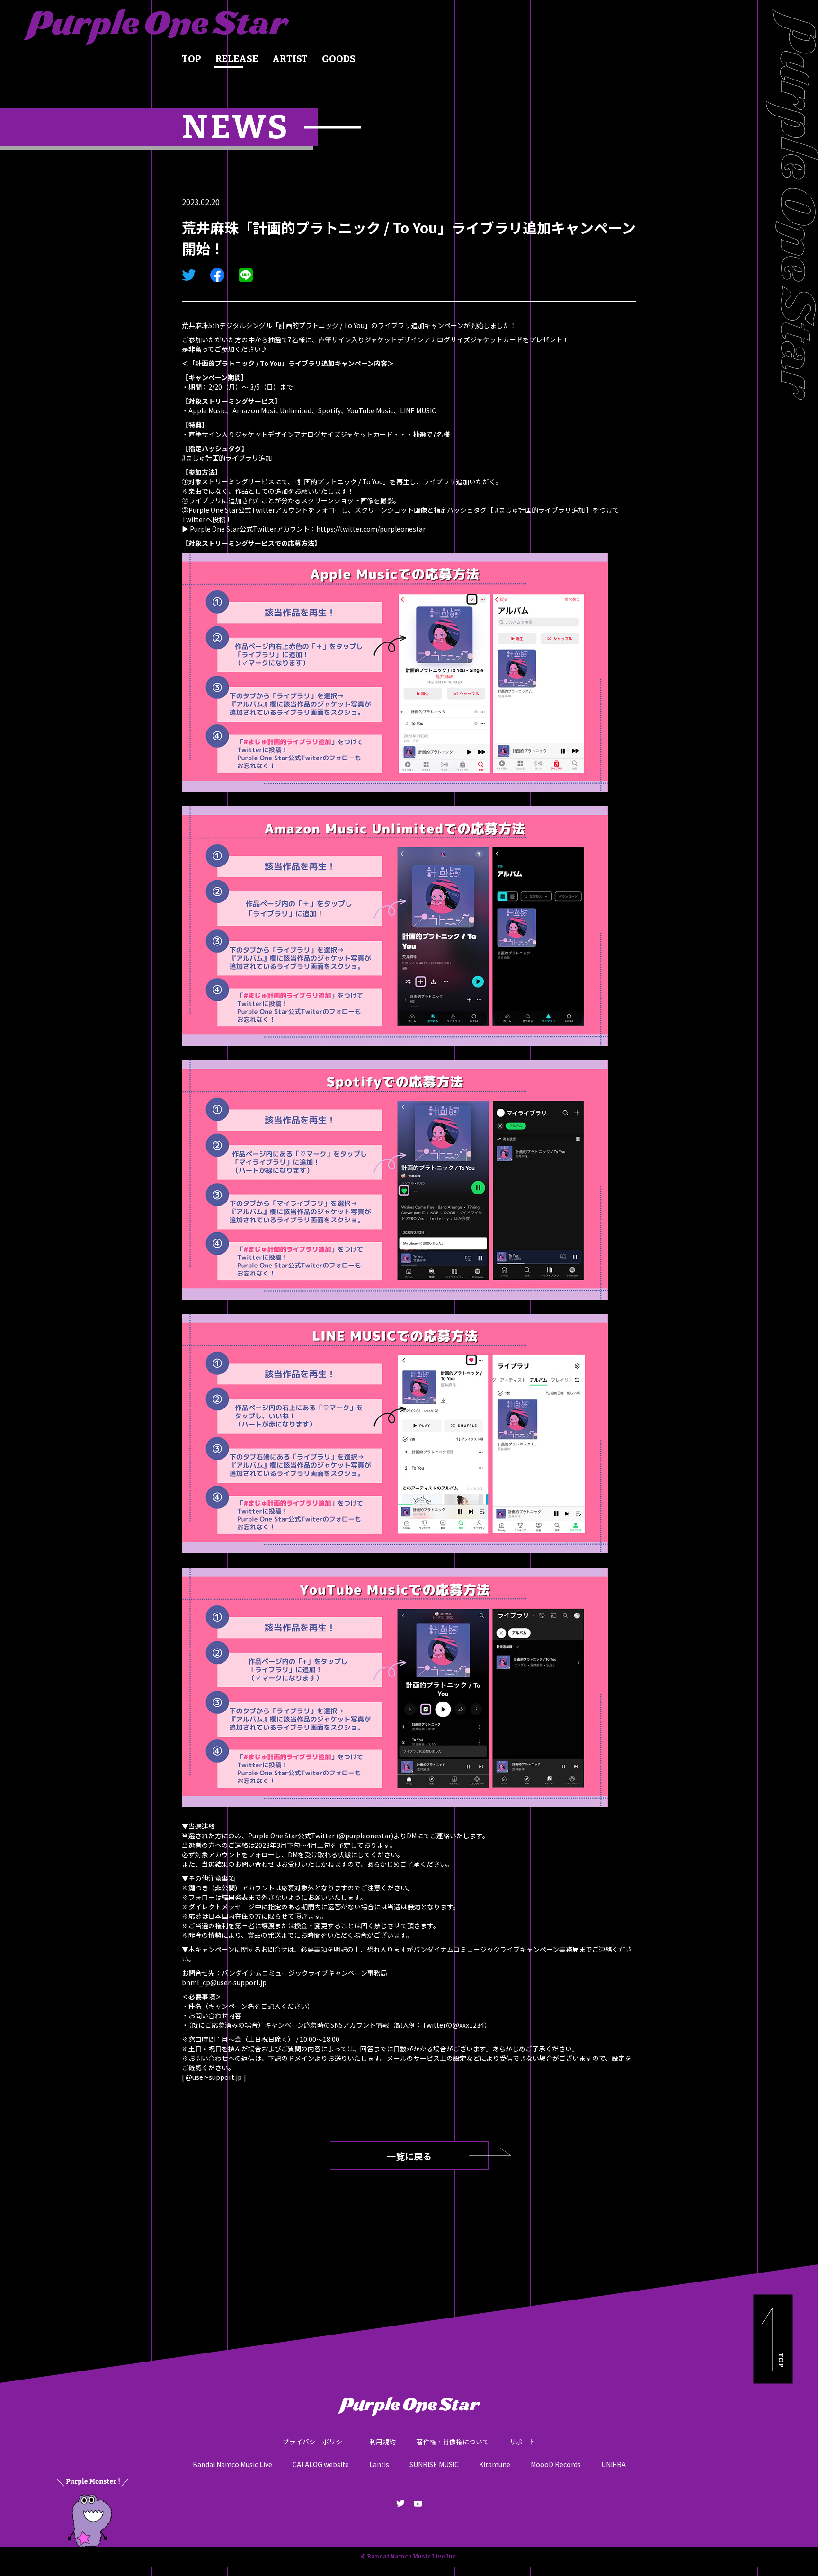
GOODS (339, 59)
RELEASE (237, 59)
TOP (191, 59)
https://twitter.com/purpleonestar (371, 529)
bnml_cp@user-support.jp (224, 1982)
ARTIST (290, 59)
